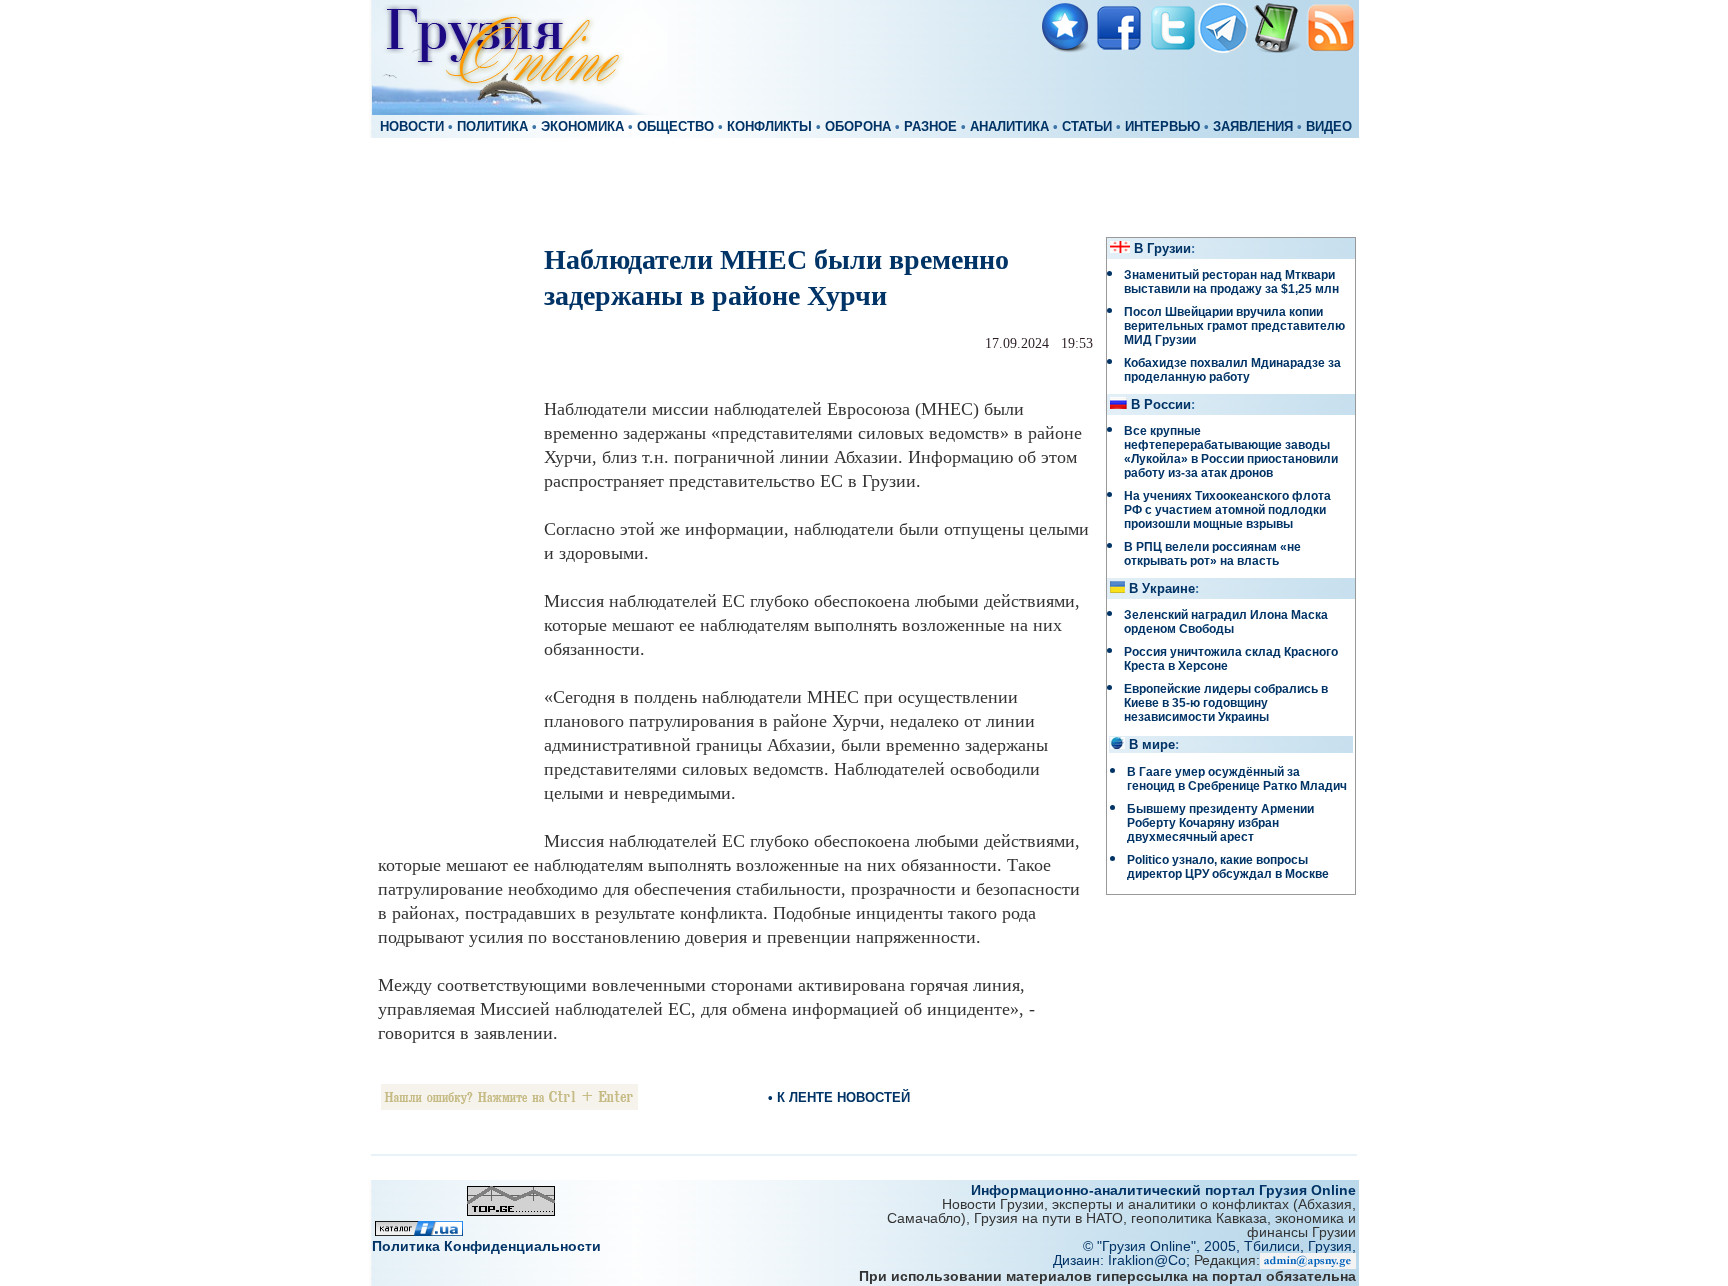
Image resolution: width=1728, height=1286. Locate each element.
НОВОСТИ (412, 127)
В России (1161, 405)
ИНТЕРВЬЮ (1162, 127)
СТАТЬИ (1087, 127)
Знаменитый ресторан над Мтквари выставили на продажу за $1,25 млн (1231, 282)
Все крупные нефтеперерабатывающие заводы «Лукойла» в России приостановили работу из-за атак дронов (1231, 452)
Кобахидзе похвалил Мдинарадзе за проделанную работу (1232, 370)
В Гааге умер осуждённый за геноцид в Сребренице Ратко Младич (1237, 779)
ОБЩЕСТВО (675, 127)
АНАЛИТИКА (1009, 127)
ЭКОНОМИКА (582, 127)
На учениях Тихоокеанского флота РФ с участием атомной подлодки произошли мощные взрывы (1227, 510)
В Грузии (1162, 249)
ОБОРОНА (858, 127)
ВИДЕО (1329, 127)
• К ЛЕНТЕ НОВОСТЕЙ (839, 1097)
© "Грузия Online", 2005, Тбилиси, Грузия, (1219, 1246)
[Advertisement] (864, 186)
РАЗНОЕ (930, 127)
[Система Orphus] (509, 1104)
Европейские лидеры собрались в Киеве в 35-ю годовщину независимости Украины (1226, 703)
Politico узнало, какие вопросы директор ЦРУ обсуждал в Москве (1228, 867)
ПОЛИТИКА (492, 127)
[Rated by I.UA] (419, 1230)
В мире (1152, 745)
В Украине (1162, 589)
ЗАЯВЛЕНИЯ (1253, 127)
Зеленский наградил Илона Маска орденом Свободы (1226, 622)
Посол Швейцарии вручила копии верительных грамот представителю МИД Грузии (1234, 326)
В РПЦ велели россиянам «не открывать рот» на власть (1212, 554)
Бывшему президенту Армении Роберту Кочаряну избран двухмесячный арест (1220, 823)
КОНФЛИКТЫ (769, 127)
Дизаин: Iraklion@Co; (1123, 1260)
